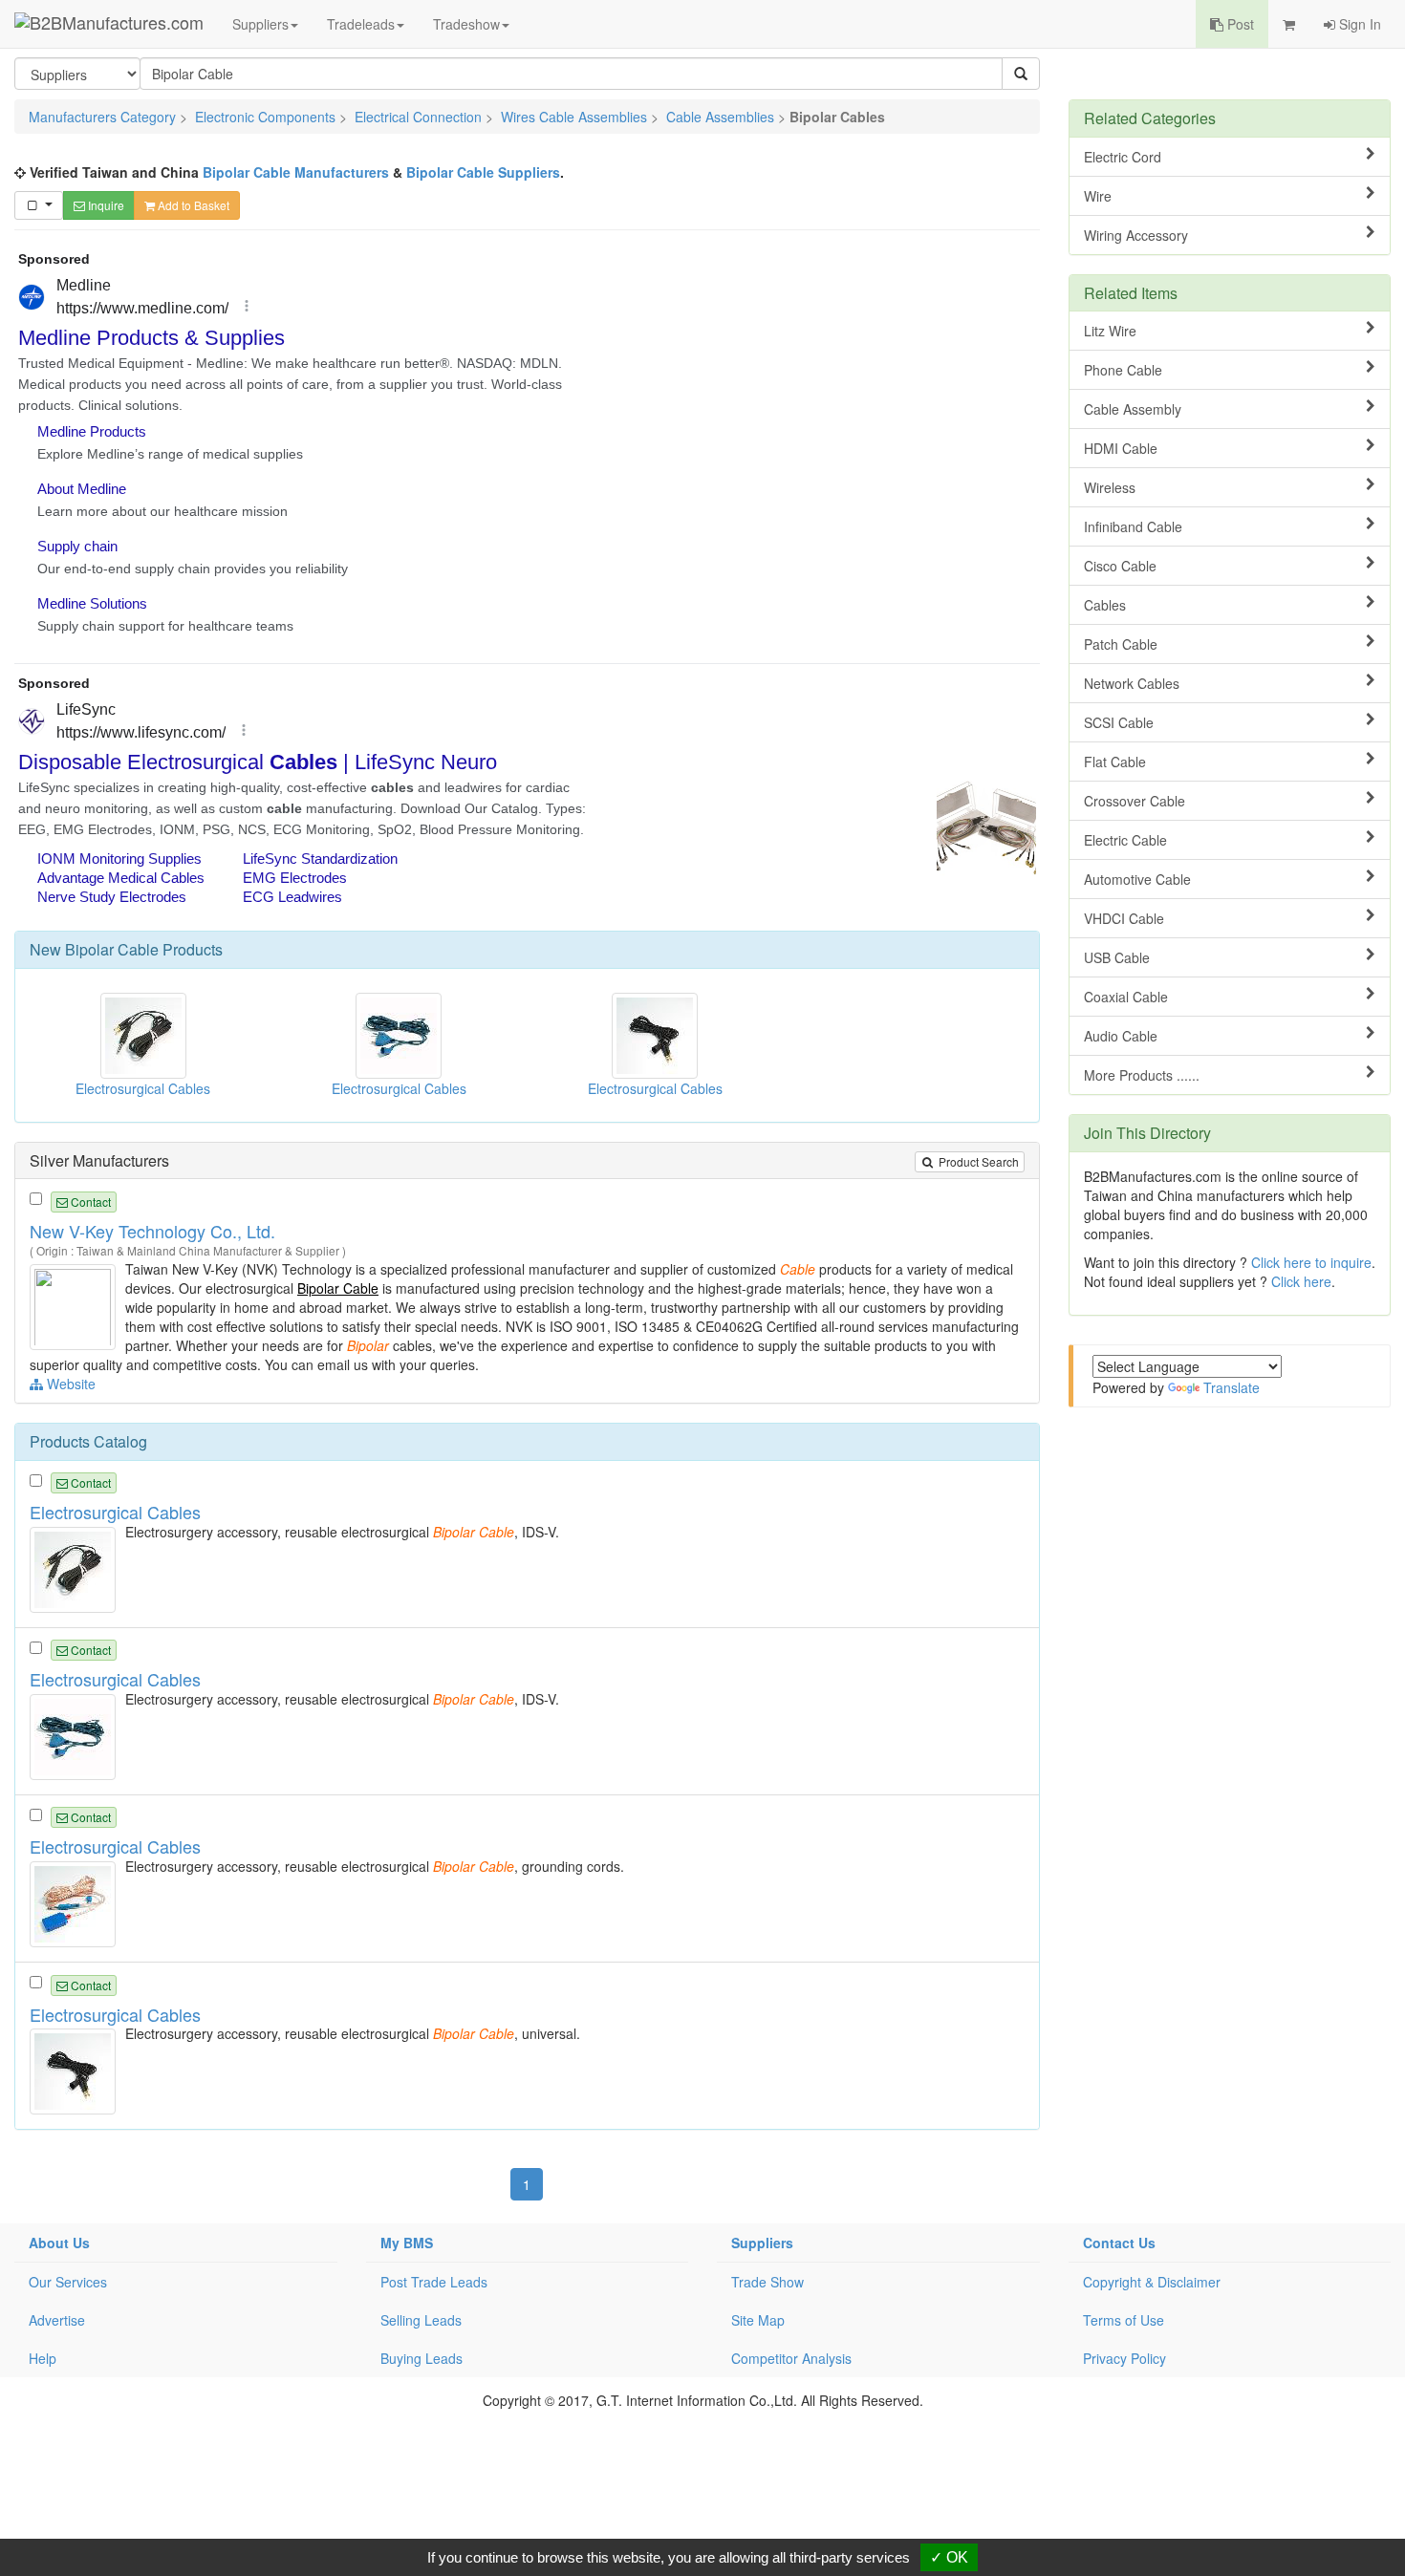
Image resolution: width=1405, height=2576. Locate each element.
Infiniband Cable (1133, 526)
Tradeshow (466, 24)
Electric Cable (1125, 840)
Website (69, 1384)
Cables (1105, 605)
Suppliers (260, 24)
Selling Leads (421, 2320)
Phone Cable (1123, 370)
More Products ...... (1142, 1075)
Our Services (68, 2282)
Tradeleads (361, 24)
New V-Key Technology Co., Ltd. (152, 1231)
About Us (59, 2243)
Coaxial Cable (1126, 997)
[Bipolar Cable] (75, 1305)
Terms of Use (1124, 2320)
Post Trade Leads (434, 2282)
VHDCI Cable (1124, 918)
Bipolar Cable (112, 949)
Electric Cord (1123, 157)
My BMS (407, 2243)
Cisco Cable (1120, 566)
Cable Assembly (1133, 409)
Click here (1301, 1281)
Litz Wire (1110, 331)
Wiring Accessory (1136, 235)
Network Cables (1132, 683)
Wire (1098, 196)
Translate (1232, 1387)
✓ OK (949, 2557)
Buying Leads (421, 2358)
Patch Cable (1121, 644)
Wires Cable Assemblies (574, 117)
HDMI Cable (1121, 448)
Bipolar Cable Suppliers (483, 172)
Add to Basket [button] (192, 205)
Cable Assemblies (720, 117)
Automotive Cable (1137, 879)
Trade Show (767, 2282)
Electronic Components (265, 117)
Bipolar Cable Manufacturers (296, 172)
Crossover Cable (1135, 801)
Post (1239, 24)
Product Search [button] (977, 1161)
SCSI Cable (1119, 722)
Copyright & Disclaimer (1152, 2282)
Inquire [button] (105, 205)
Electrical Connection (418, 117)
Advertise (57, 2320)
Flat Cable (1115, 762)
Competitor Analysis (791, 2358)
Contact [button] (89, 1202)
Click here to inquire (1311, 1262)
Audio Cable (1121, 1036)
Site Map (758, 2320)
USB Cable (1117, 957)
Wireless (1110, 487)
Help (43, 2358)
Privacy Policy (1124, 2358)
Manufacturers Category (102, 117)
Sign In (1358, 24)
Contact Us (1119, 2243)
